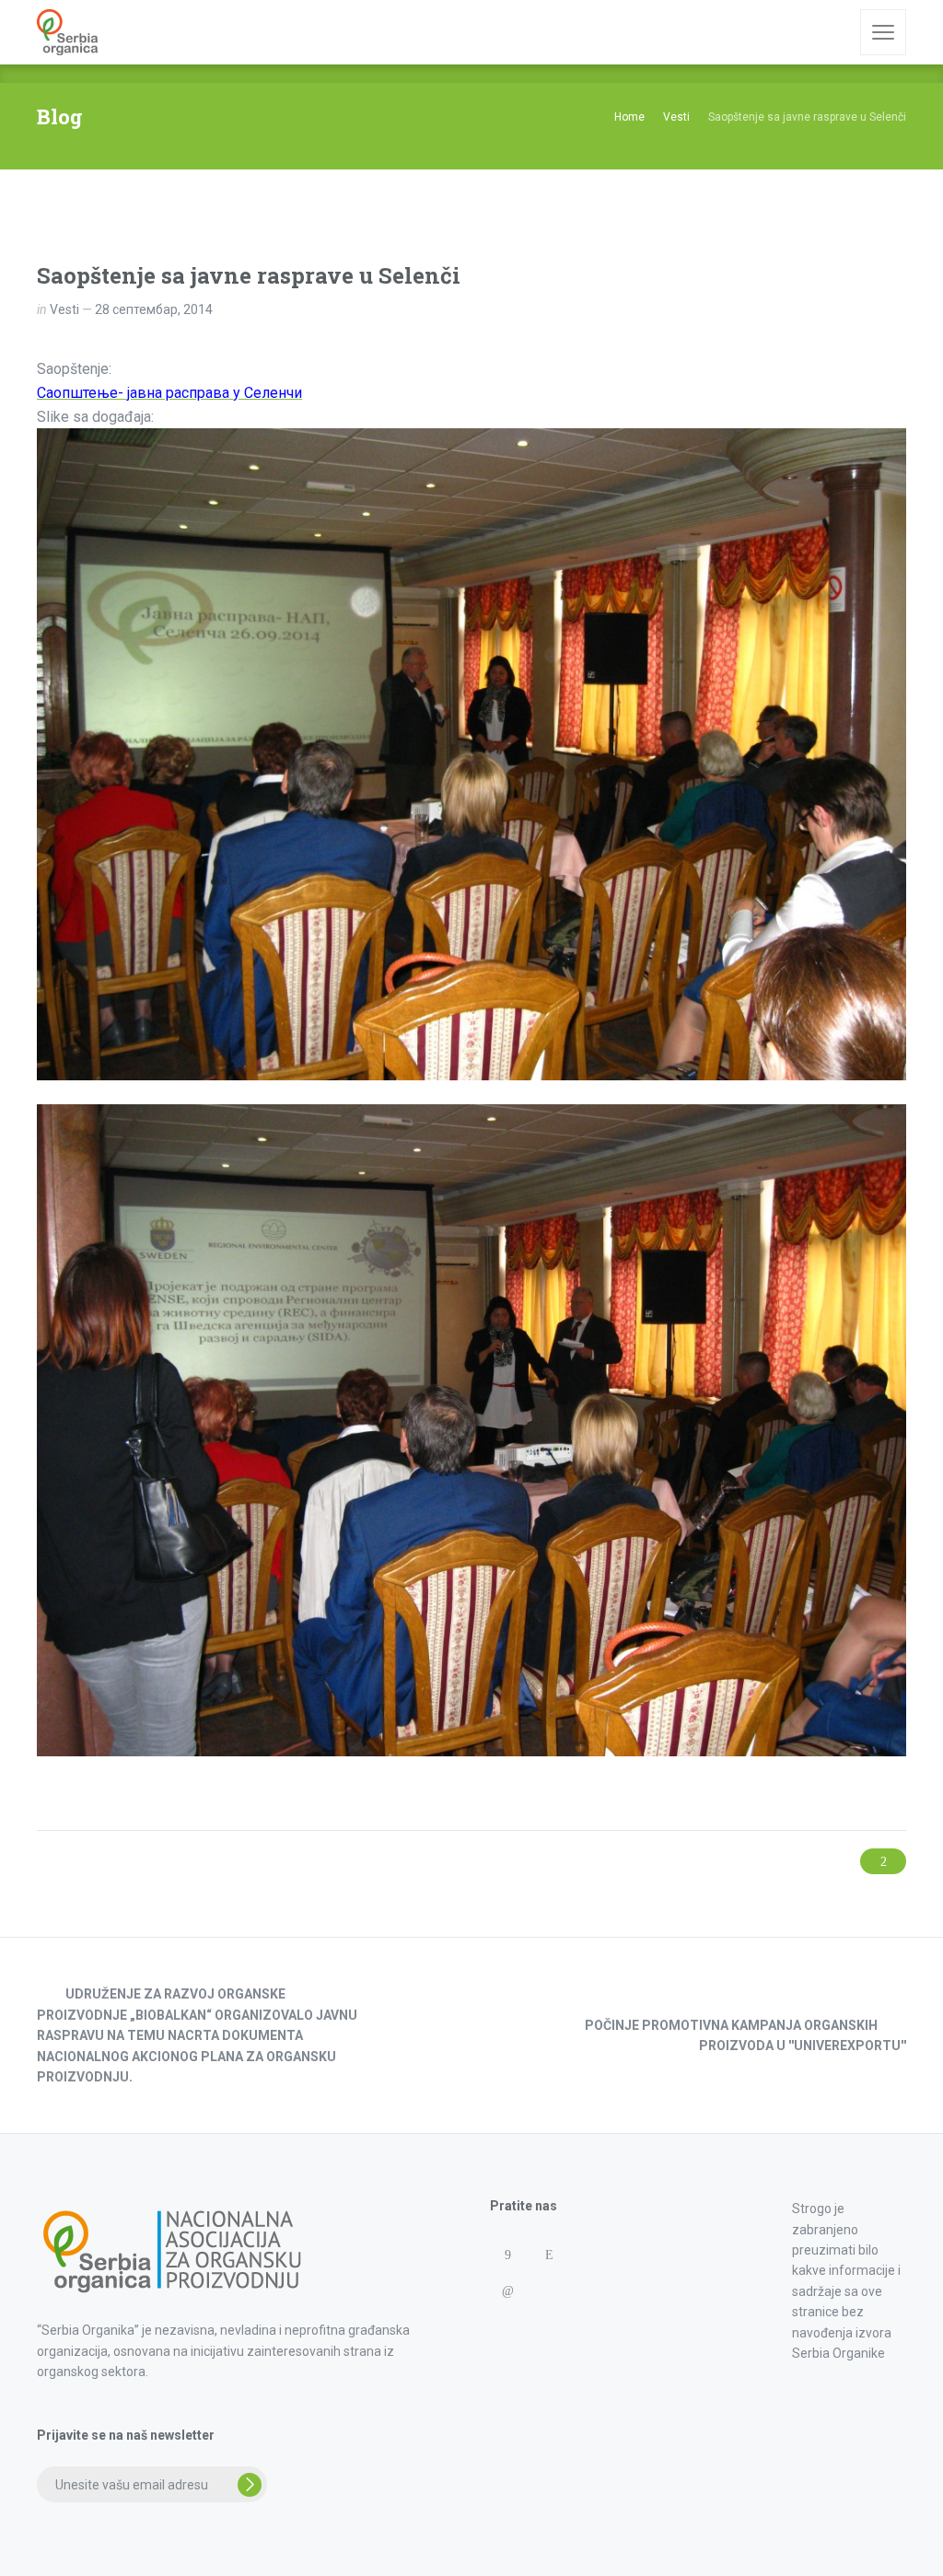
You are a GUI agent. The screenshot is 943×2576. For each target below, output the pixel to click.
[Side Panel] (883, 32)
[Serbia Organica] (67, 32)
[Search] (833, 32)
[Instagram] (548, 2255)
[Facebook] (507, 2255)
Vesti (64, 309)
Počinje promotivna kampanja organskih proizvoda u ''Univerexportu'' (745, 2035)
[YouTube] (507, 2327)
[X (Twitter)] (548, 2291)
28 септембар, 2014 (154, 309)
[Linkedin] (507, 2291)
